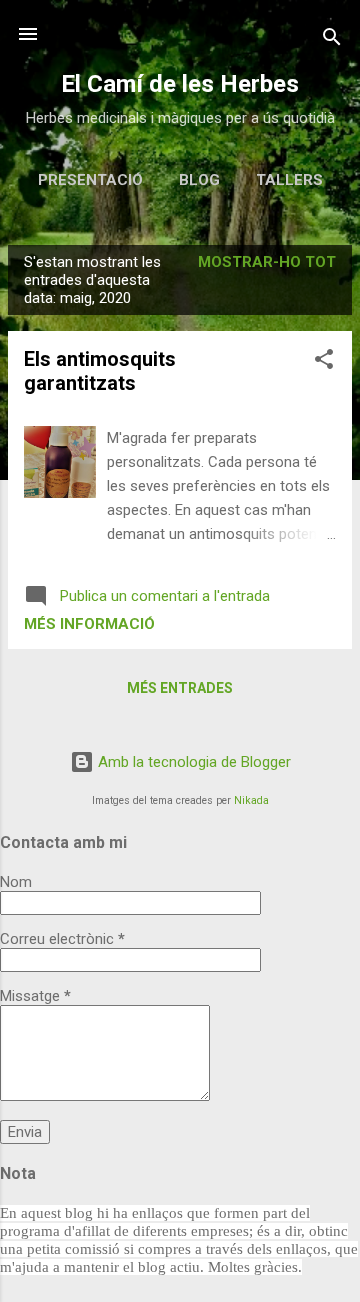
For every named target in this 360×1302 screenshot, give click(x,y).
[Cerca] (332, 40)
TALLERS (289, 180)
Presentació (90, 180)
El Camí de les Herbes (180, 84)
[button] (324, 362)
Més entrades (180, 688)
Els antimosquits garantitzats (100, 371)
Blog (199, 180)
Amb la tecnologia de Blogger (192, 762)
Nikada (251, 800)
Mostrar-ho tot (267, 262)
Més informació (89, 624)
